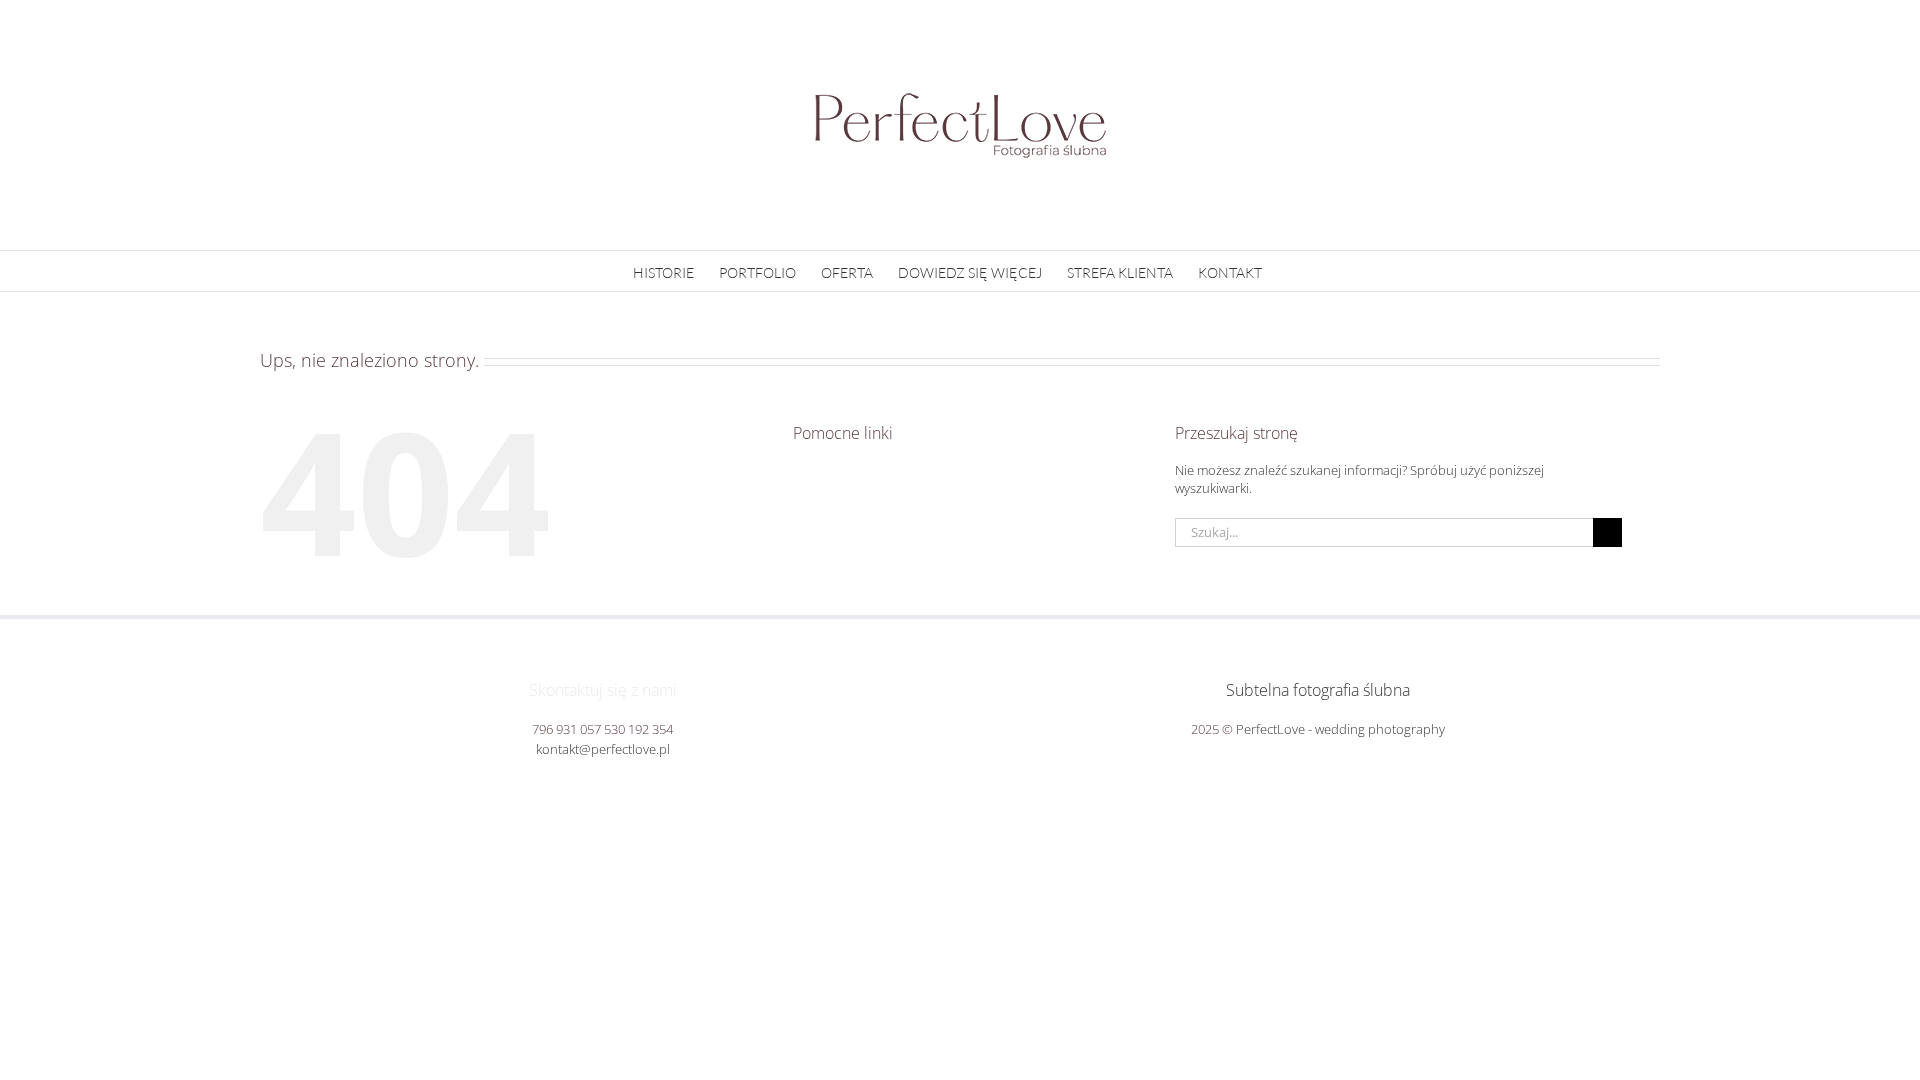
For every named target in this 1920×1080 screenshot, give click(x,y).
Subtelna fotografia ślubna (1318, 690)
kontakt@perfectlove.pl (603, 749)
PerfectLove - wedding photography (1340, 729)
